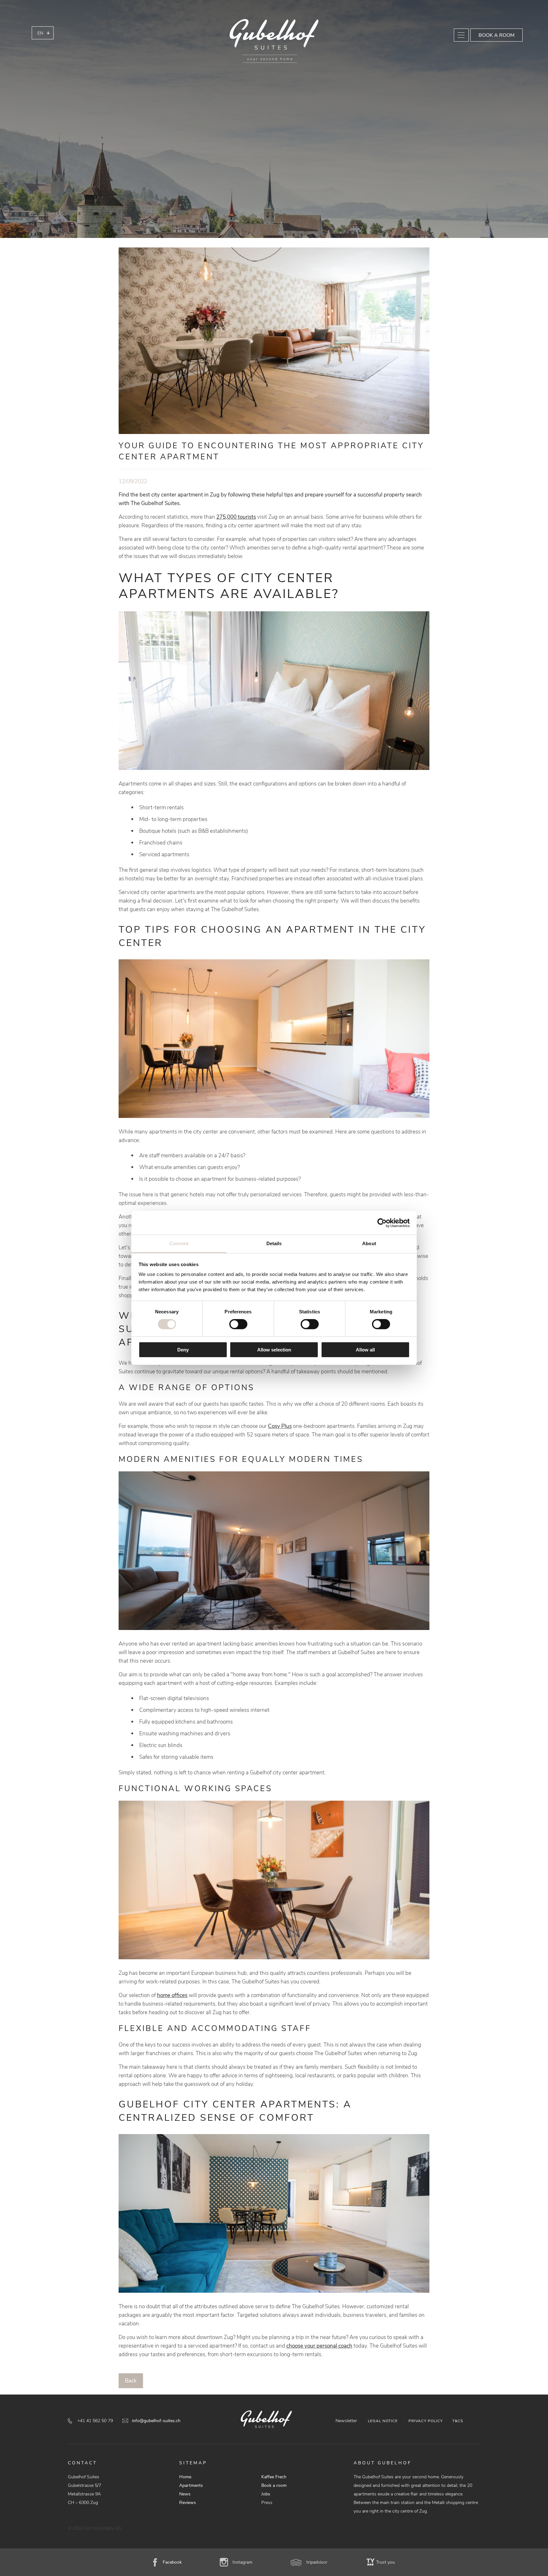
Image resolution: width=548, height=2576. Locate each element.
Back (131, 2381)
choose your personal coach (319, 2346)
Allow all (365, 1350)
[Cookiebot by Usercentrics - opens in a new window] (382, 1223)
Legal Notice (383, 2421)
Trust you (385, 2562)
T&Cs (458, 2421)
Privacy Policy (426, 2421)
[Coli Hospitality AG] (274, 41)
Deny (183, 1350)
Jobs (266, 2494)
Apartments (191, 2485)
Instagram (242, 2562)
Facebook (172, 2562)
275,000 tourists (236, 517)
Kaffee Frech (274, 2477)
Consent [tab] (179, 1243)
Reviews (188, 2503)
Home (185, 2477)
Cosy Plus (280, 1426)
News (185, 2494)
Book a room (496, 35)
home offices (172, 1995)
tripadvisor (317, 2562)
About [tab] (369, 1243)
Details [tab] (274, 1243)
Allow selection (274, 1350)
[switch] (238, 1324)
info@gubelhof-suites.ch (156, 2421)
